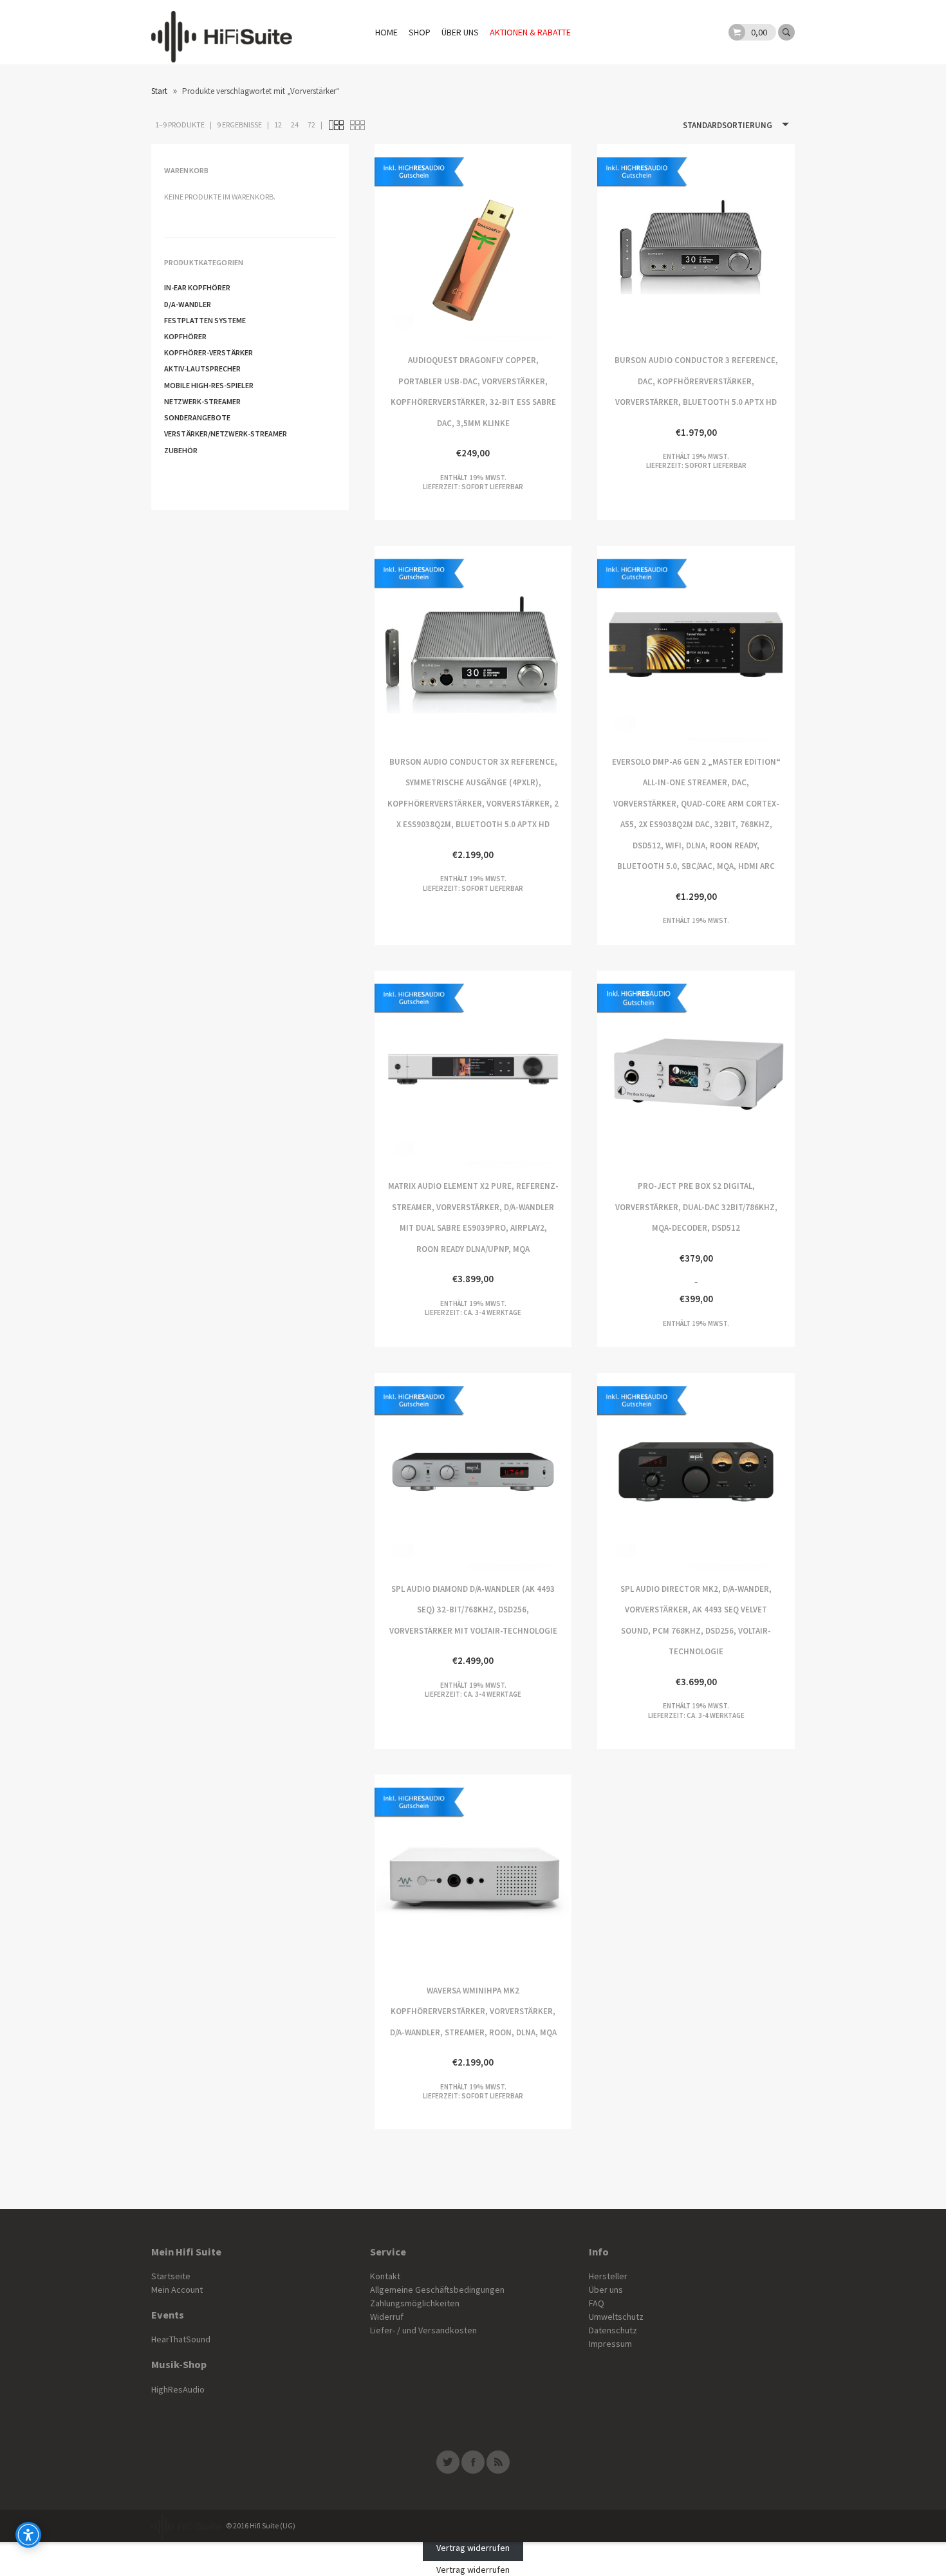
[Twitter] (448, 2462)
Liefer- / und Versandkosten (423, 2330)
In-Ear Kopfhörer (197, 287)
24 (295, 125)
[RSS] (498, 2462)
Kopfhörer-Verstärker (209, 352)
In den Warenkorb (522, 243)
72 (311, 125)
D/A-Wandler (188, 304)
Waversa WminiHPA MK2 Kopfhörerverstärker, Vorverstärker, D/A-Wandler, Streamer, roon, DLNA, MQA (424, 1873)
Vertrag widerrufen (473, 2548)
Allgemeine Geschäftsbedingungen (437, 2290)
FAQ (597, 2303)
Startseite (171, 2276)
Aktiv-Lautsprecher (202, 369)
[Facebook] (473, 2462)
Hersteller (608, 2276)
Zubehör (181, 450)
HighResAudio (178, 2389)
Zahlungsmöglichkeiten (415, 2303)
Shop (420, 32)
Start (159, 91)
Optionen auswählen (646, 645)
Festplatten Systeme (205, 320)
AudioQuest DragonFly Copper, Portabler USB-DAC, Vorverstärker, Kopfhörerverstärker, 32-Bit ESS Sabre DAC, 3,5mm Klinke (424, 243)
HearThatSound (181, 2339)
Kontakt (385, 2276)
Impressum (610, 2344)
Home (386, 32)
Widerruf (387, 2317)
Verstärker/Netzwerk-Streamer (226, 434)
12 (278, 125)
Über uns (460, 32)
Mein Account (177, 2290)
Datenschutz (613, 2330)
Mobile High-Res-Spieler (209, 385)
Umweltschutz (616, 2317)
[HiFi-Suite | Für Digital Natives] (222, 32)
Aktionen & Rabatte (530, 32)
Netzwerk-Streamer (202, 401)
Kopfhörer (185, 336)
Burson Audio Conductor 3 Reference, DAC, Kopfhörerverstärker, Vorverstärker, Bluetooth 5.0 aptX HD (646, 243)
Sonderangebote (197, 417)
